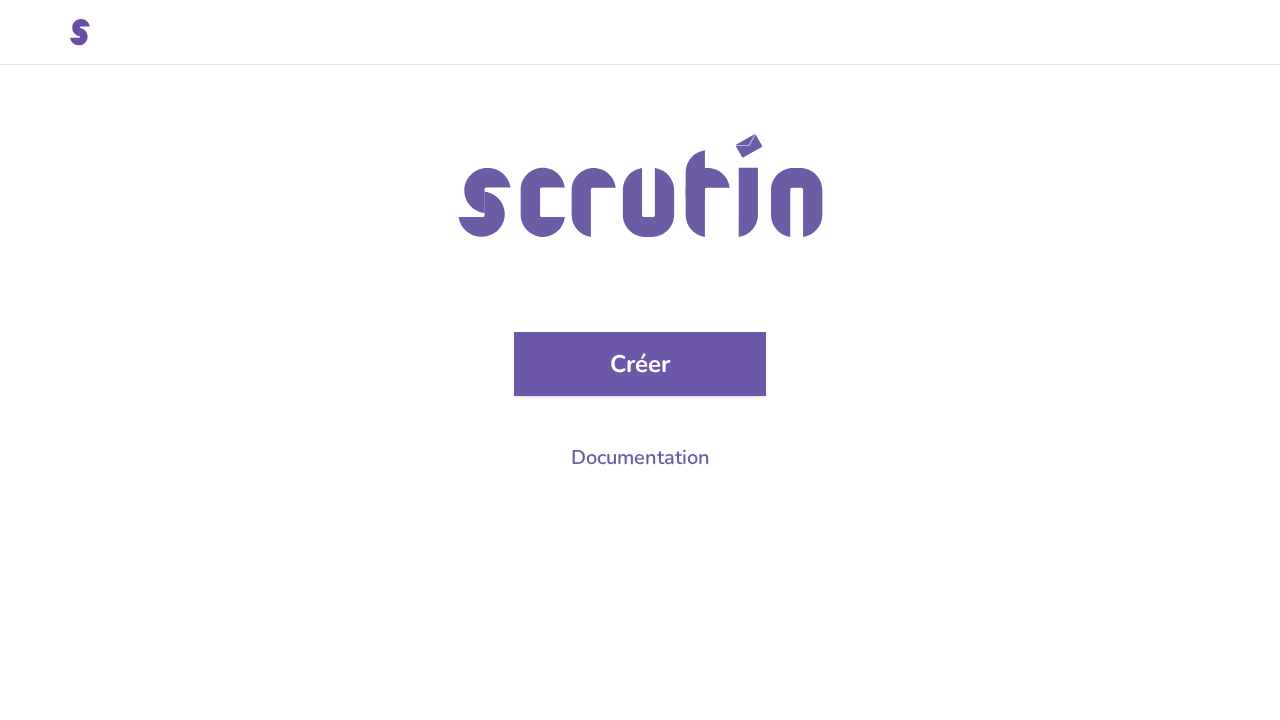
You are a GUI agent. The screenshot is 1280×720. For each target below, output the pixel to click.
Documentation (640, 457)
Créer (640, 364)
